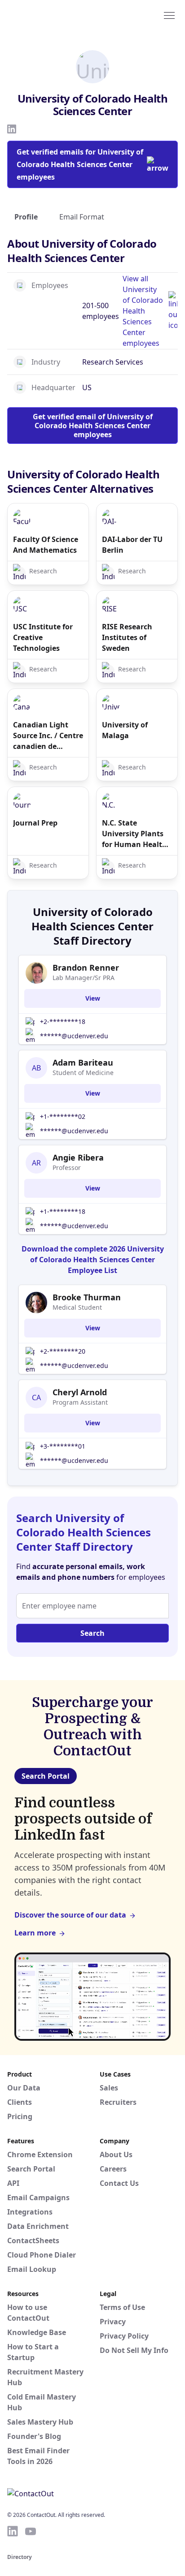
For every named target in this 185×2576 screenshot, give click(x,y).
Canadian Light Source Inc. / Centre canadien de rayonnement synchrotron (48, 736)
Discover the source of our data (70, 1915)
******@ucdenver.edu (74, 1036)
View (93, 998)
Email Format (82, 217)
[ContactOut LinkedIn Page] (13, 2531)
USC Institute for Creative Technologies (43, 637)
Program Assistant (80, 1402)
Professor (67, 1168)
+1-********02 (63, 1116)
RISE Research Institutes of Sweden (127, 637)
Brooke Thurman (87, 1297)
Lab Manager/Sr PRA (84, 978)
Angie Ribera (78, 1157)
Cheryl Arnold (80, 1392)
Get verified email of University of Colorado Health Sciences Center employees (93, 426)
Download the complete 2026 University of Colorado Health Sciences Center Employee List (93, 1260)
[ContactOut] (51, 15)
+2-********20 (63, 1351)
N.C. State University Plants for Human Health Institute (134, 834)
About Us (116, 2155)
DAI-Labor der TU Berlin (132, 545)
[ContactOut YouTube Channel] (31, 2531)
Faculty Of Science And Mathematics (46, 545)
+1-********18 (63, 1211)
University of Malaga (125, 730)
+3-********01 (63, 1446)
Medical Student (77, 1307)
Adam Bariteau (83, 1062)
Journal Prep (35, 823)
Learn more (35, 1933)
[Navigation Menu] (169, 15)
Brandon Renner (86, 968)
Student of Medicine (83, 1073)
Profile (26, 217)
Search (92, 1633)
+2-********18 (63, 1021)
